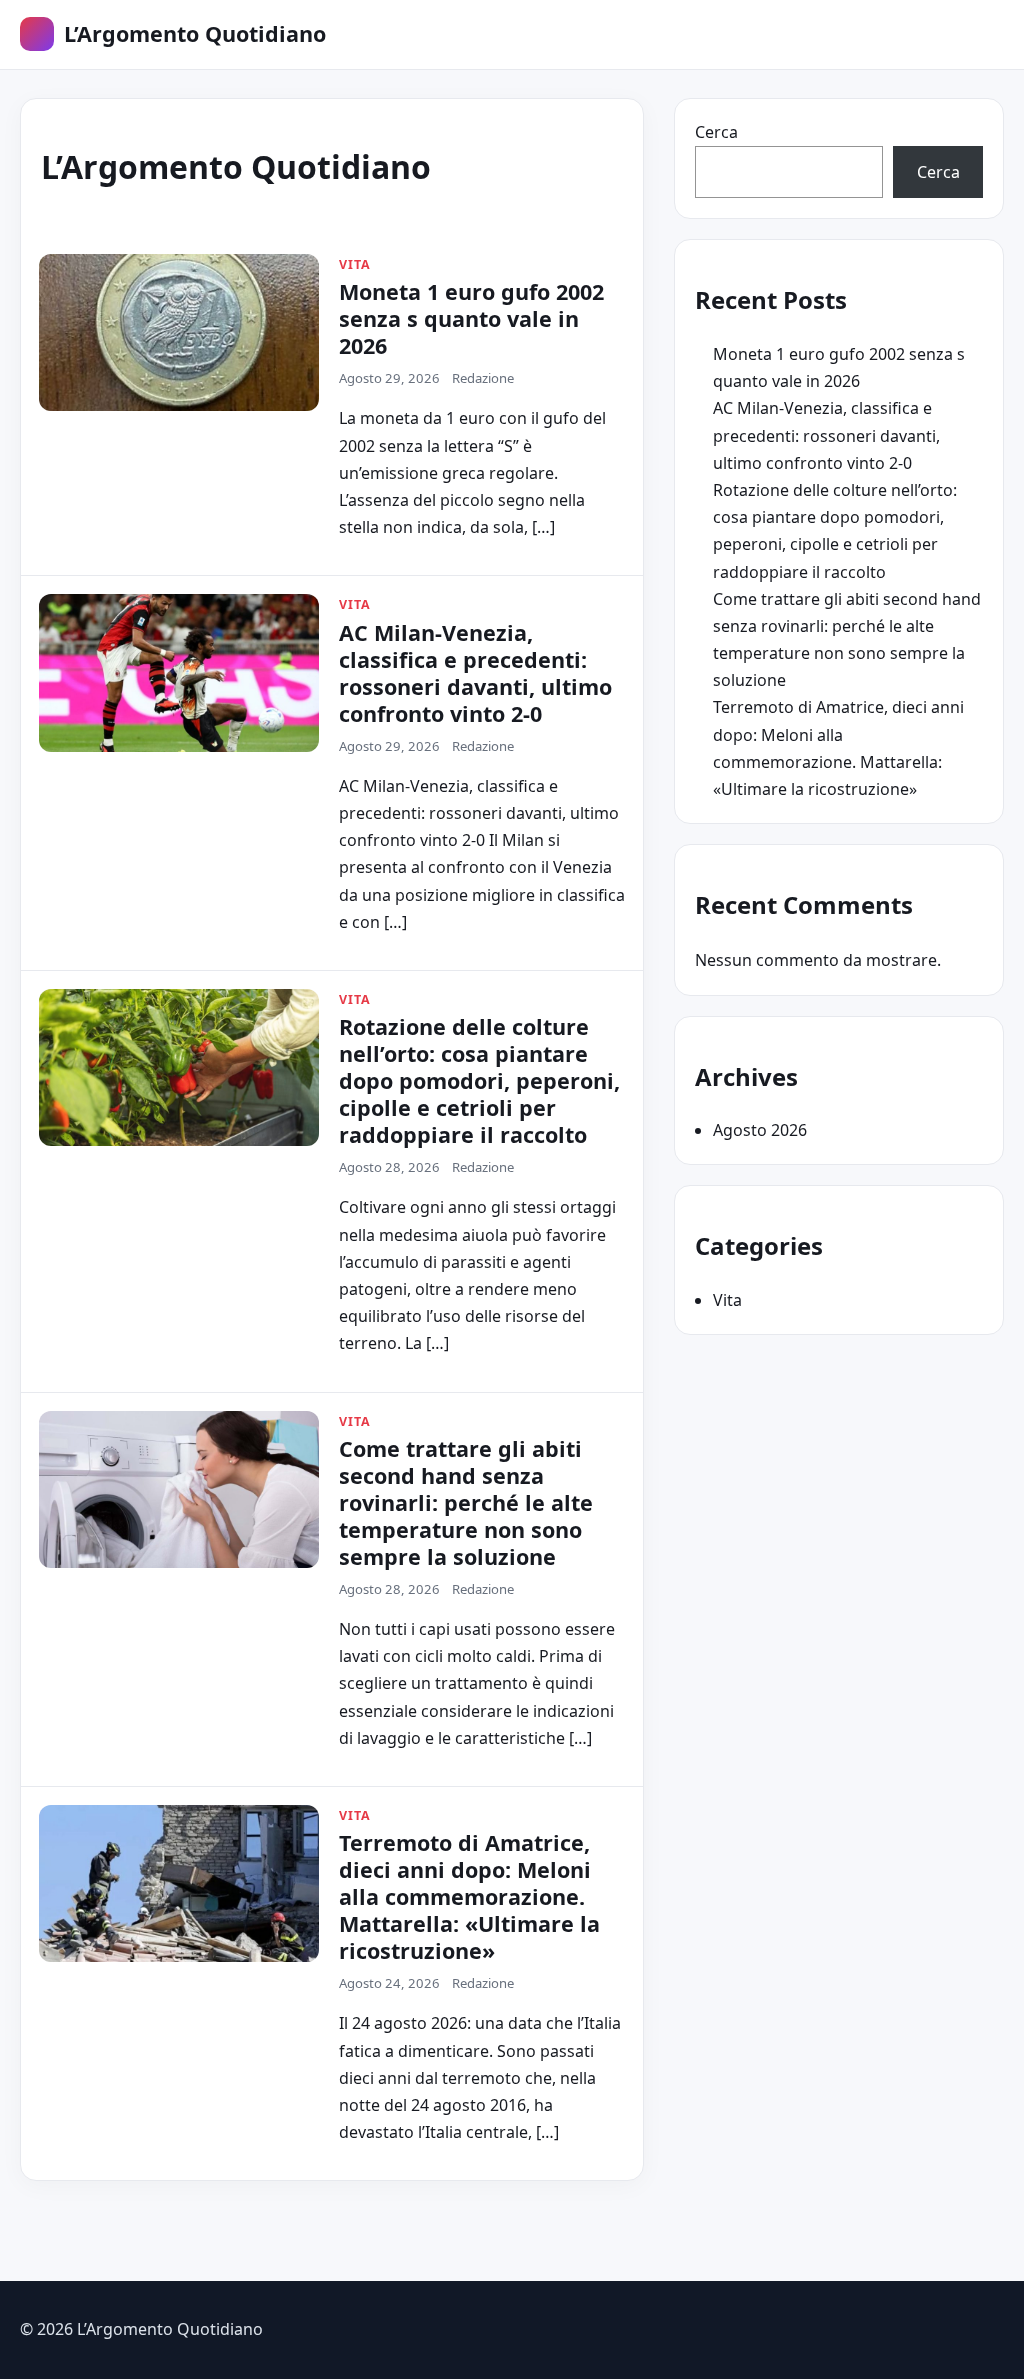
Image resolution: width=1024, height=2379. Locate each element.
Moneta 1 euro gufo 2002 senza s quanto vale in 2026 (471, 318)
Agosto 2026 (760, 1130)
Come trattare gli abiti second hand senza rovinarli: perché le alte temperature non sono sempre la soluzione (466, 1502)
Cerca (716, 132)
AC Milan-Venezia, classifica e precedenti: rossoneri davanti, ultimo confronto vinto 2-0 (475, 673)
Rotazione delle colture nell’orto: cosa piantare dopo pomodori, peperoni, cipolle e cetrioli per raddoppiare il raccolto (479, 1080)
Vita (727, 1300)
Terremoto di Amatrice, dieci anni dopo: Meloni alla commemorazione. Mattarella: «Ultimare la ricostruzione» (469, 1896)
